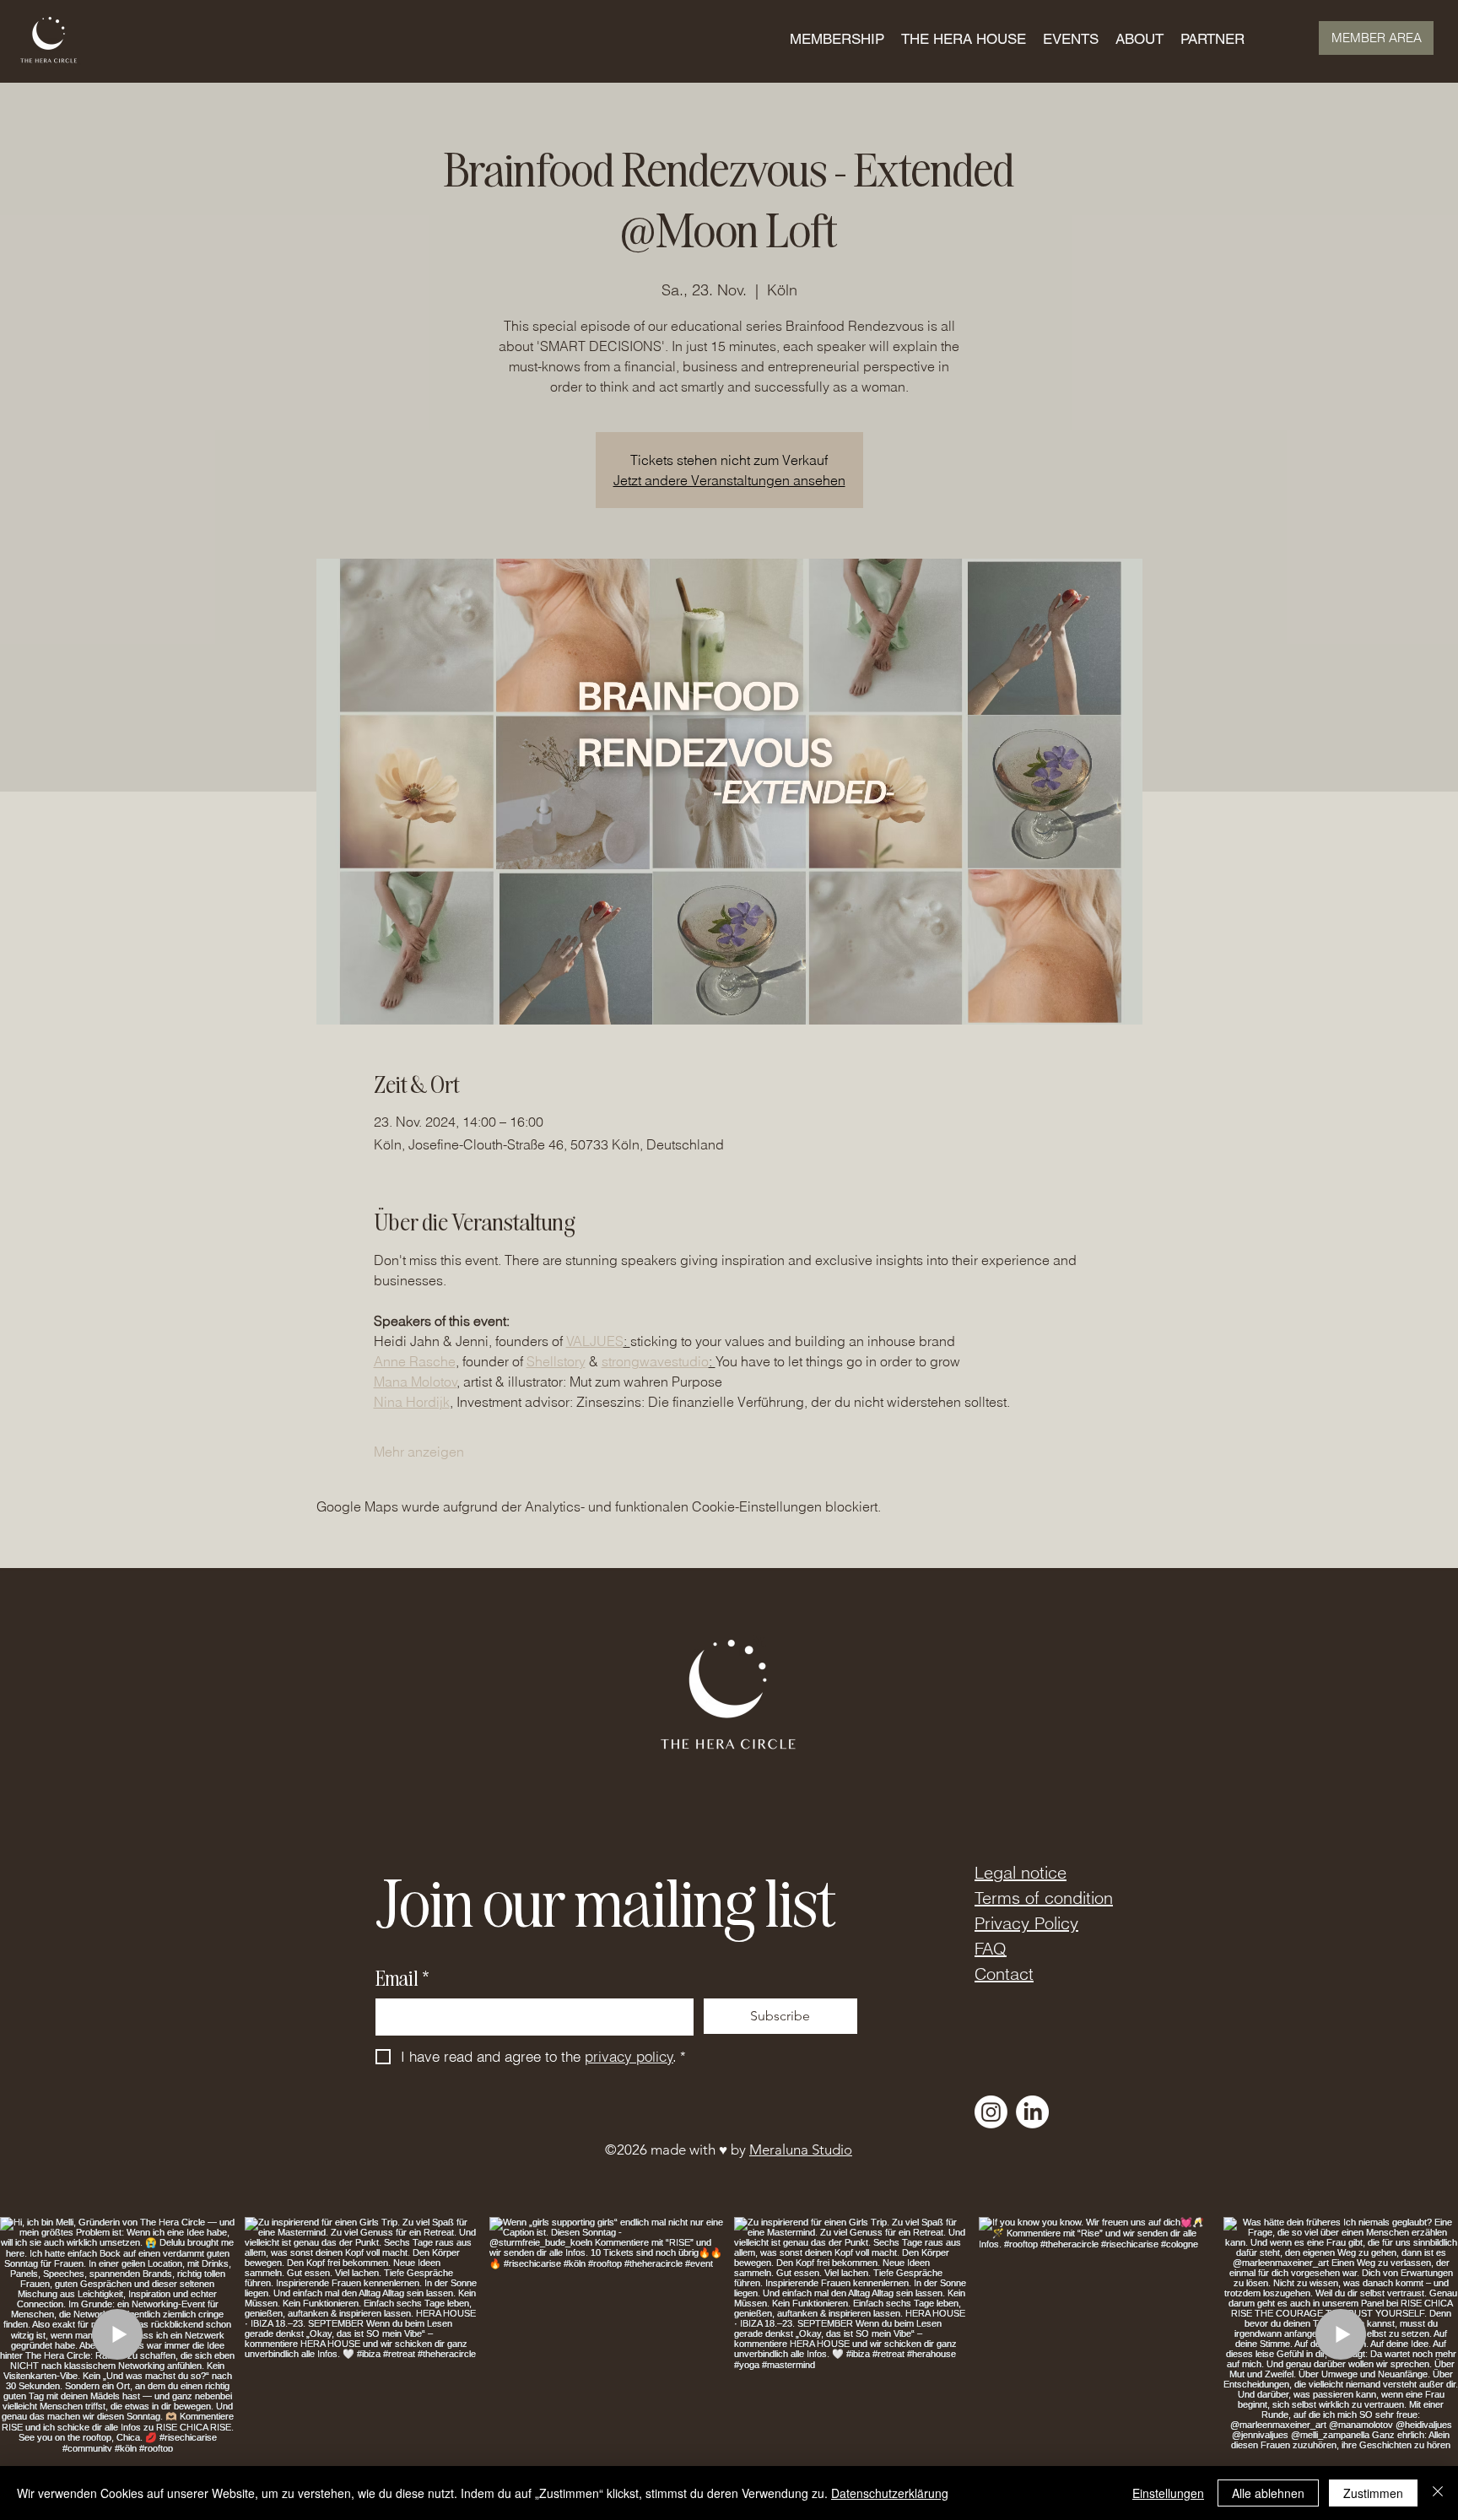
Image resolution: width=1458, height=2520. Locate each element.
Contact (1004, 1974)
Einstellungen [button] (1168, 2493)
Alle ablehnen (1268, 2493)
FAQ (991, 1948)
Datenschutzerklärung (890, 2493)
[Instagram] (991, 2112)
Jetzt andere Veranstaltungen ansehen (729, 480)
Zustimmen (1373, 2493)
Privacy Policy (1026, 1923)
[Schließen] (1438, 2493)
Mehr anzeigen (419, 1452)
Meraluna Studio (801, 2150)
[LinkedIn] (1032, 2112)
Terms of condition (1044, 1898)
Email (402, 1978)
